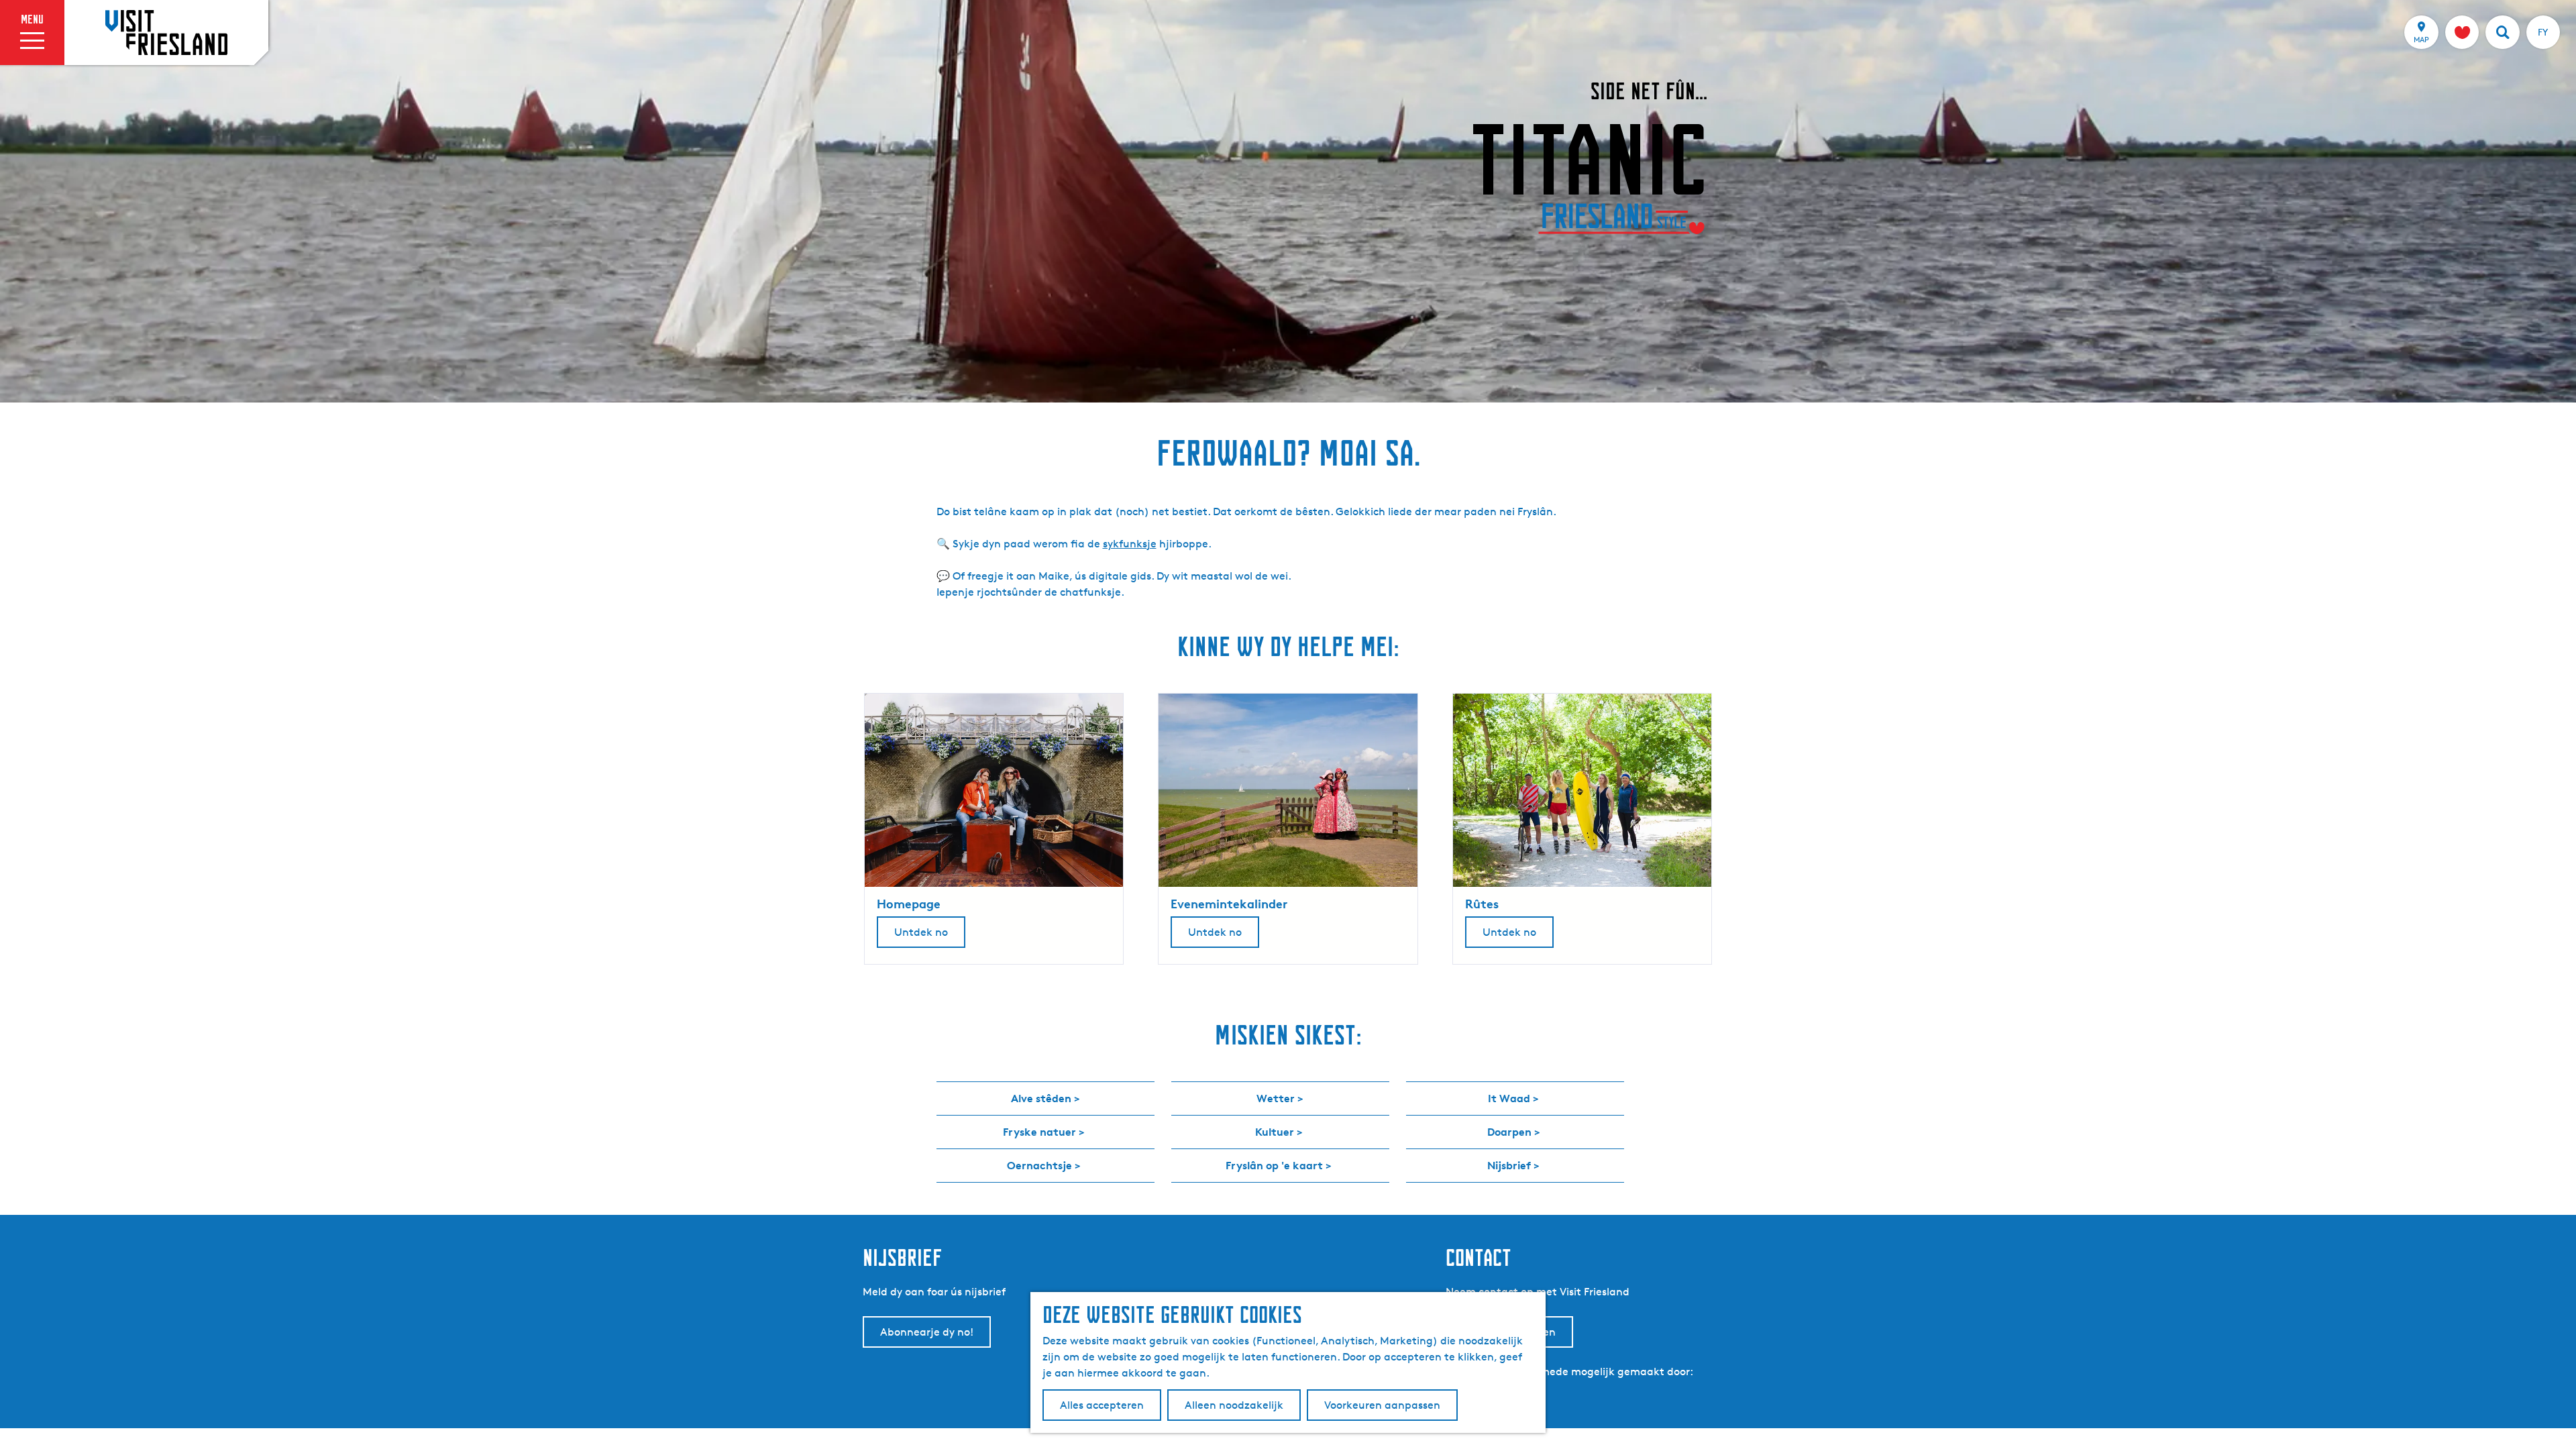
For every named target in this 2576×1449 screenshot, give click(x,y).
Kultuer (1275, 1132)
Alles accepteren (1102, 1405)
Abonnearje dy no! (927, 1332)
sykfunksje (1130, 544)
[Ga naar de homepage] (166, 32)
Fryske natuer (1039, 1132)
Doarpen (1509, 1132)
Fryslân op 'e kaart (1274, 1165)
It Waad (1509, 1098)
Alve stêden (1041, 1098)
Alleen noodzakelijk (1234, 1405)
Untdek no (921, 932)
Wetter (1276, 1098)
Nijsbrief (1509, 1165)
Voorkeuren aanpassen (1382, 1405)
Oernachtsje (1039, 1165)
